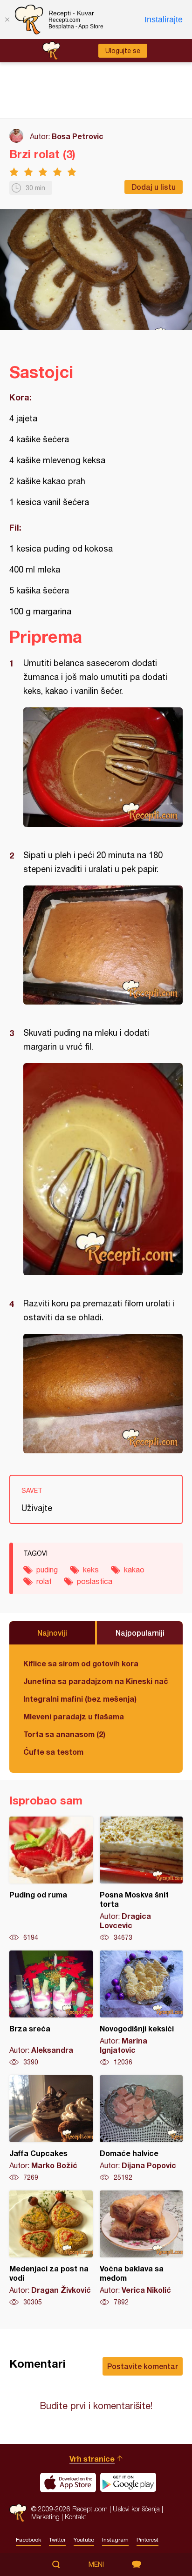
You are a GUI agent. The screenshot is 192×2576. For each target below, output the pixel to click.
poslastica (95, 1581)
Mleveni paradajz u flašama (74, 1716)
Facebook (28, 2540)
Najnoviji (52, 1633)
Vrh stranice (92, 2459)
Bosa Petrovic (78, 136)
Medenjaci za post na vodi (51, 2249)
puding (47, 1570)
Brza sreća (51, 2009)
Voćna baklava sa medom (141, 2249)
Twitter (57, 2540)
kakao (134, 1570)
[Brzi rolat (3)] (103, 767)
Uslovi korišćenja (136, 2509)
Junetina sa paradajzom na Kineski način (96, 1681)
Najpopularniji (140, 1633)
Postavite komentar (143, 2366)
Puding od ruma (51, 1879)
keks (91, 1570)
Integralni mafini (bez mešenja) (80, 1699)
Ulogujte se (123, 51)
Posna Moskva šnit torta (141, 1879)
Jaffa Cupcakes (51, 2129)
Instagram (115, 2540)
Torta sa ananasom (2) (64, 1734)
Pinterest (147, 2540)
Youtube (84, 2540)
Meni (96, 2564)
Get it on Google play (128, 2483)
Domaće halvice (141, 2129)
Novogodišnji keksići (141, 2009)
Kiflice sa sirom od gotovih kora (81, 1663)
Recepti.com (18, 2513)
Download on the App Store (68, 2483)
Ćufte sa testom (53, 1752)
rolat (44, 1581)
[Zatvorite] (7, 20)
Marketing (45, 2517)
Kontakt (75, 2517)
